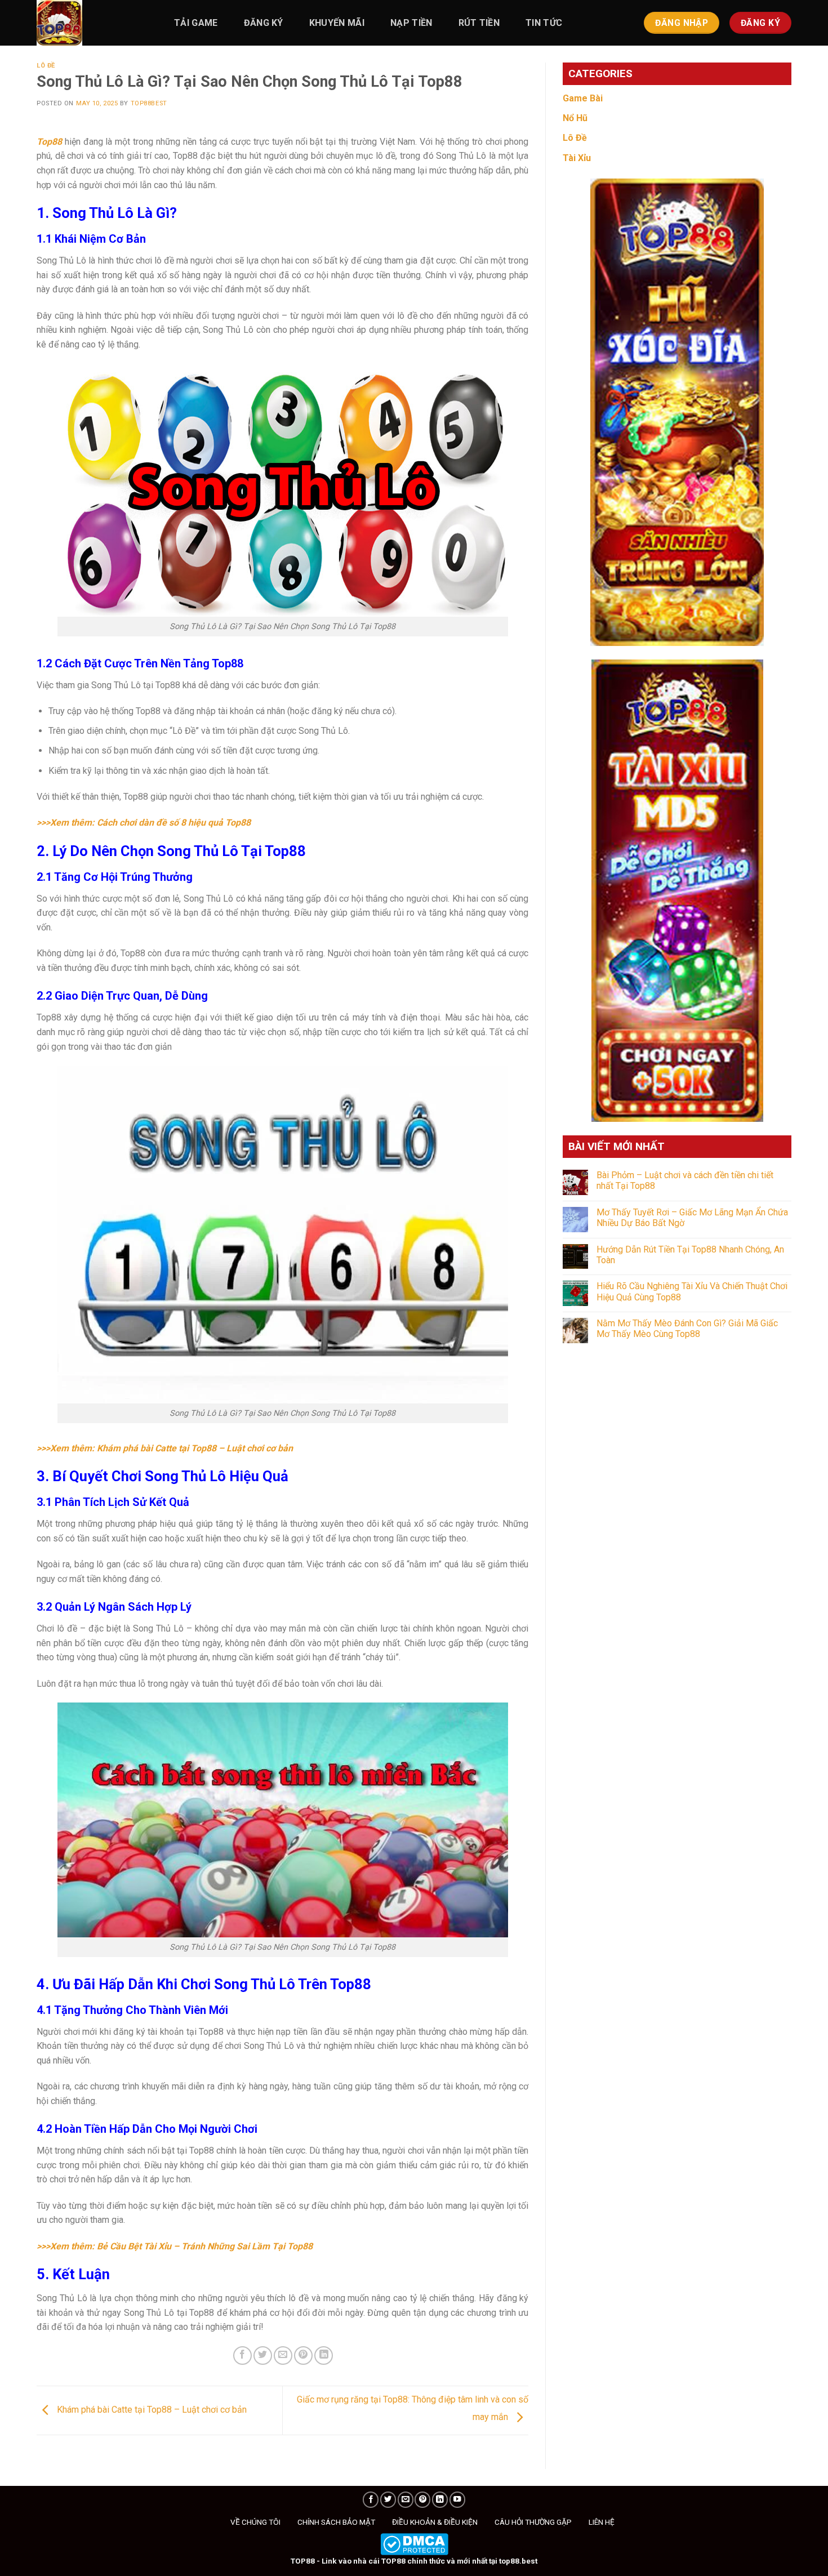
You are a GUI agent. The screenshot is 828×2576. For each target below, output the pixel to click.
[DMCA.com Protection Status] (414, 2543)
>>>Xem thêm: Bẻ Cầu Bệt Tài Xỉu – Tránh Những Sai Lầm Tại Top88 (175, 2246)
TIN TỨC (544, 23)
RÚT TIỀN (479, 23)
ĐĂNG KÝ (264, 23)
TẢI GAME (196, 23)
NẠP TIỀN (411, 23)
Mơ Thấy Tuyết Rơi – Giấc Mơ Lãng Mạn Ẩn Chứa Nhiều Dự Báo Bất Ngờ (692, 1218)
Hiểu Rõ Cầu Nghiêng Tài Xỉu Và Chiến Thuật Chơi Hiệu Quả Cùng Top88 (692, 1291)
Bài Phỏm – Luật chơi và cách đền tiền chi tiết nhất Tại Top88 (685, 1180)
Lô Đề (46, 66)
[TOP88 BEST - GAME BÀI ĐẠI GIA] (93, 23)
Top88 (49, 142)
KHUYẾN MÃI (337, 23)
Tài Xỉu (577, 158)
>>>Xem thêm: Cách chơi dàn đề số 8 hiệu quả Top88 (144, 823)
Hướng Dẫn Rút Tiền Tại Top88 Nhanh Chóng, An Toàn (690, 1255)
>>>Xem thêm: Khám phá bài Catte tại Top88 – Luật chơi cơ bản (165, 1448)
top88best (149, 103)
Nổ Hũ (575, 118)
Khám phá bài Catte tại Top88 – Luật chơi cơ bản (151, 2410)
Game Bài (583, 98)
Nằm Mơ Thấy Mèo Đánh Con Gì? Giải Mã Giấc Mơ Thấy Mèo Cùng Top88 (687, 1329)
